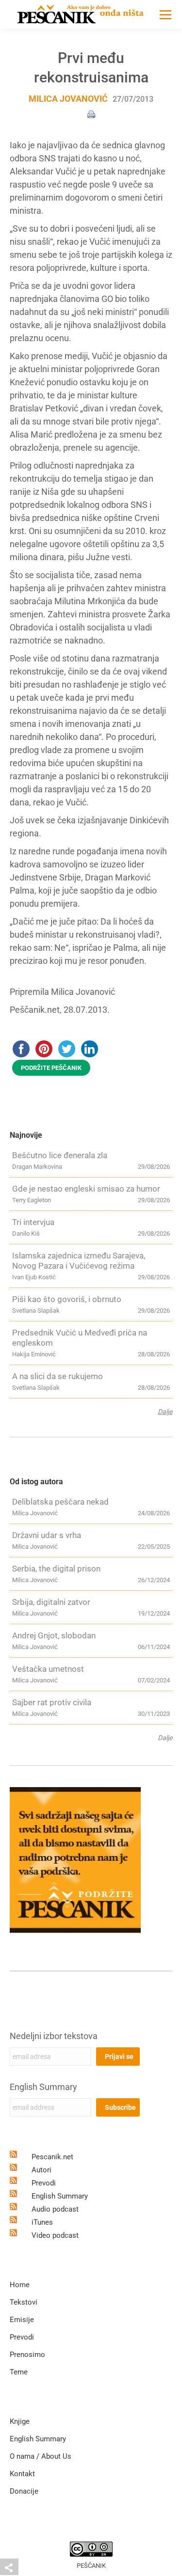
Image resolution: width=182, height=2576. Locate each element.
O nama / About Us (41, 2456)
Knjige (20, 2421)
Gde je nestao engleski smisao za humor (86, 1189)
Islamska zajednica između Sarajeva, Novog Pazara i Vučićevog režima (79, 1261)
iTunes (42, 2222)
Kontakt (22, 2474)
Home (20, 2285)
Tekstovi (24, 2302)
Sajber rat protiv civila (52, 1702)
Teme (19, 2372)
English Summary (43, 2087)
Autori (41, 2170)
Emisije (22, 2320)
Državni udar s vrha (47, 1535)
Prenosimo (27, 2355)
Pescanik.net (52, 2157)
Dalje (165, 1412)
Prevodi (44, 2183)
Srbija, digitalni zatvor (51, 1602)
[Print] (91, 114)
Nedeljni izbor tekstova (54, 2036)
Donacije (24, 2491)
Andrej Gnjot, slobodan (54, 1635)
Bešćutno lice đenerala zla (60, 1155)
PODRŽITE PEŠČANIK (51, 1068)
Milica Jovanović (68, 99)
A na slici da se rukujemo (58, 1376)
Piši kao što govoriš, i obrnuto (67, 1299)
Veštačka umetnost (48, 1669)
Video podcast (55, 2235)
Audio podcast (55, 2209)
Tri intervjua (33, 1222)
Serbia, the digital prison (56, 1569)
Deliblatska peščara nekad (60, 1502)
